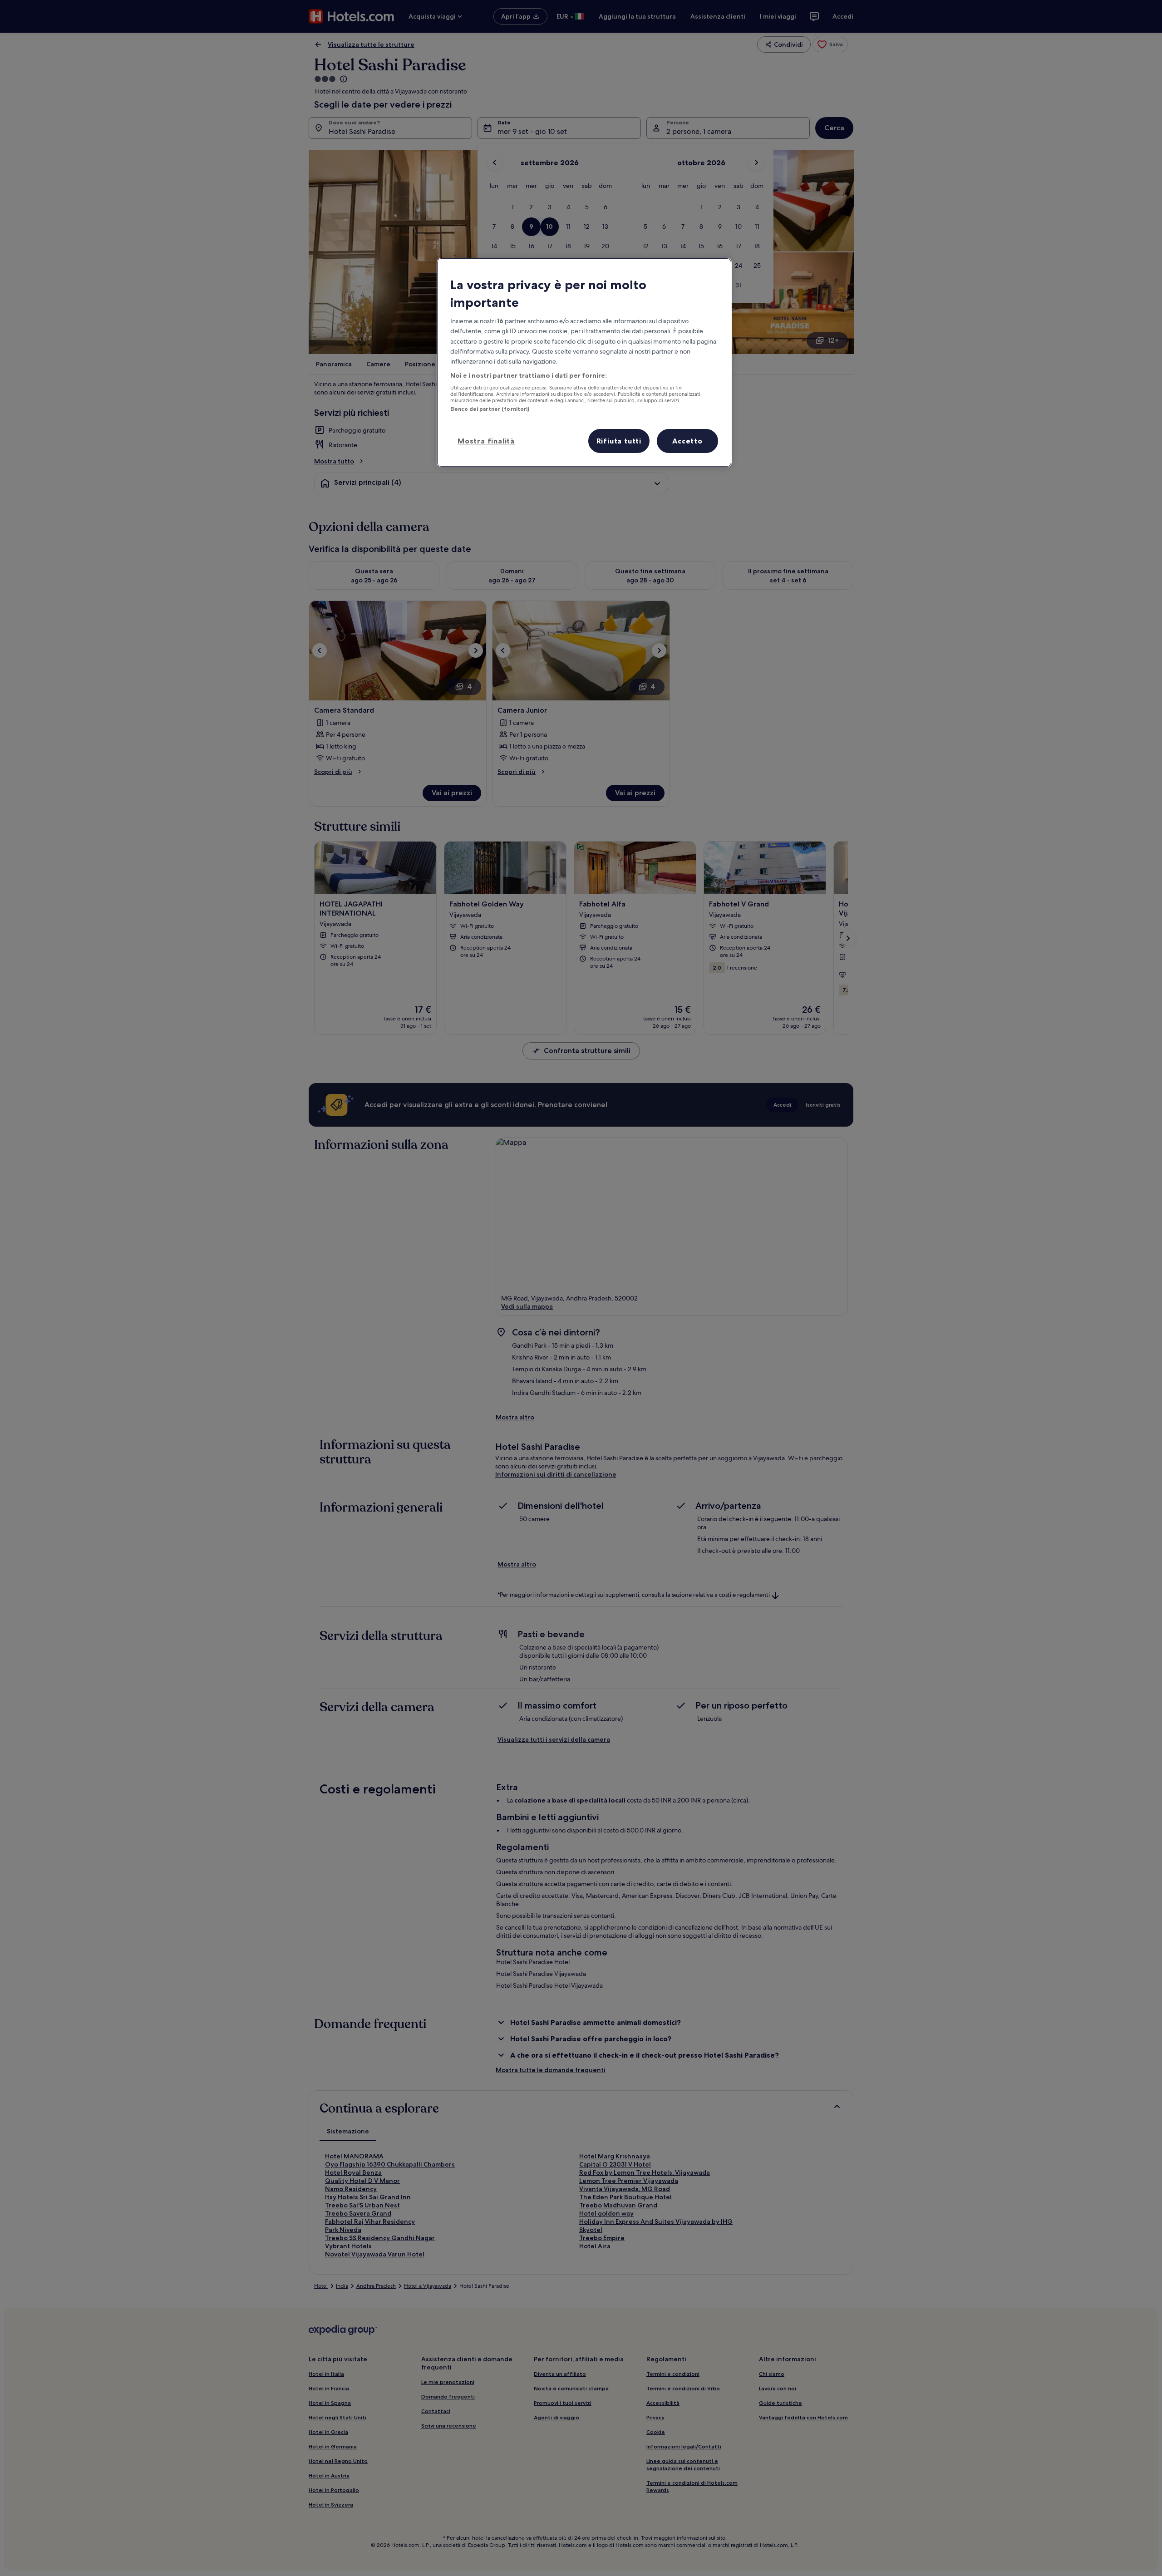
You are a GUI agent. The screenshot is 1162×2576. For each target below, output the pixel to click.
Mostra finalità (486, 441)
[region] (584, 363)
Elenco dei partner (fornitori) (490, 409)
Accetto (687, 441)
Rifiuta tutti (619, 441)
